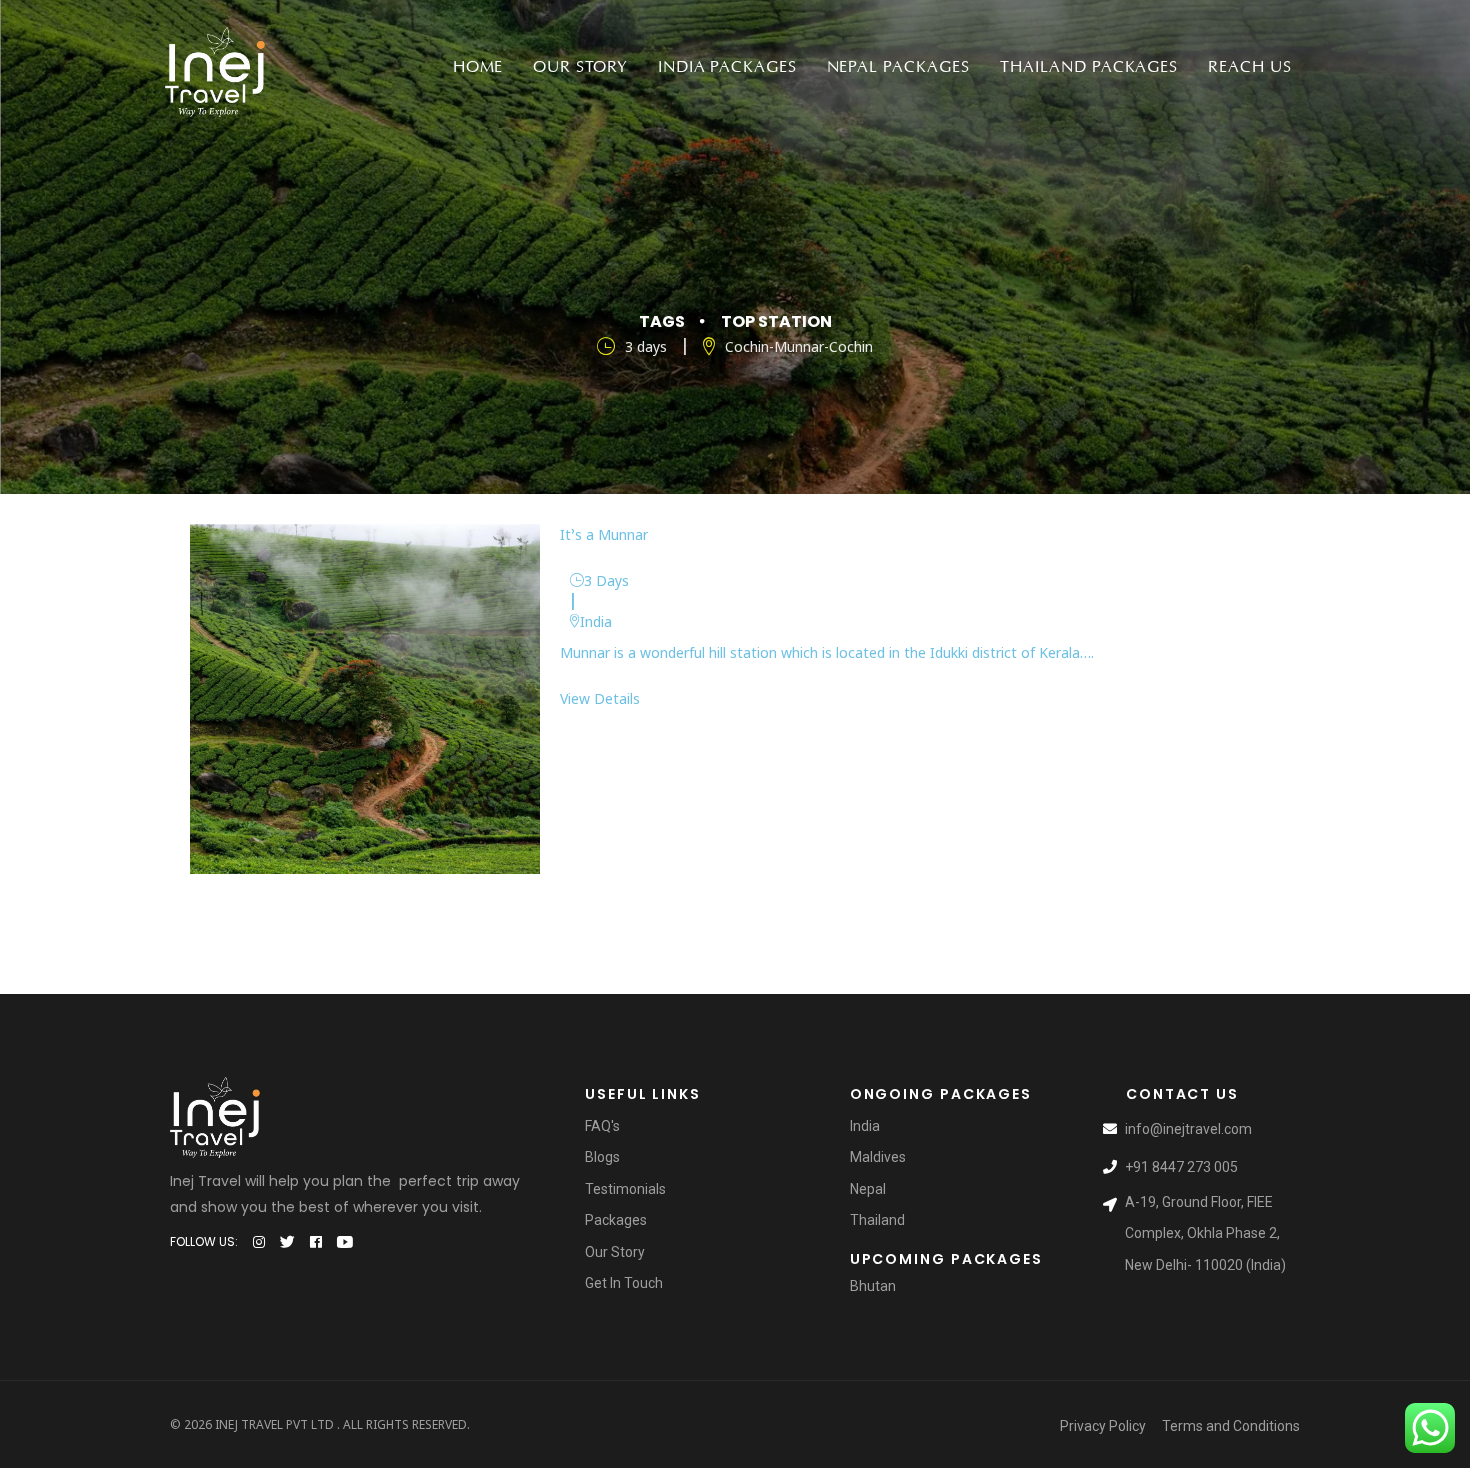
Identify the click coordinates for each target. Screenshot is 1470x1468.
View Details (600, 698)
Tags (662, 321)
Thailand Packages (1089, 67)
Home (478, 67)
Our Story (580, 67)
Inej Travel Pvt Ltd (274, 1424)
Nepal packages (898, 67)
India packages (727, 67)
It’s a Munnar (604, 534)
